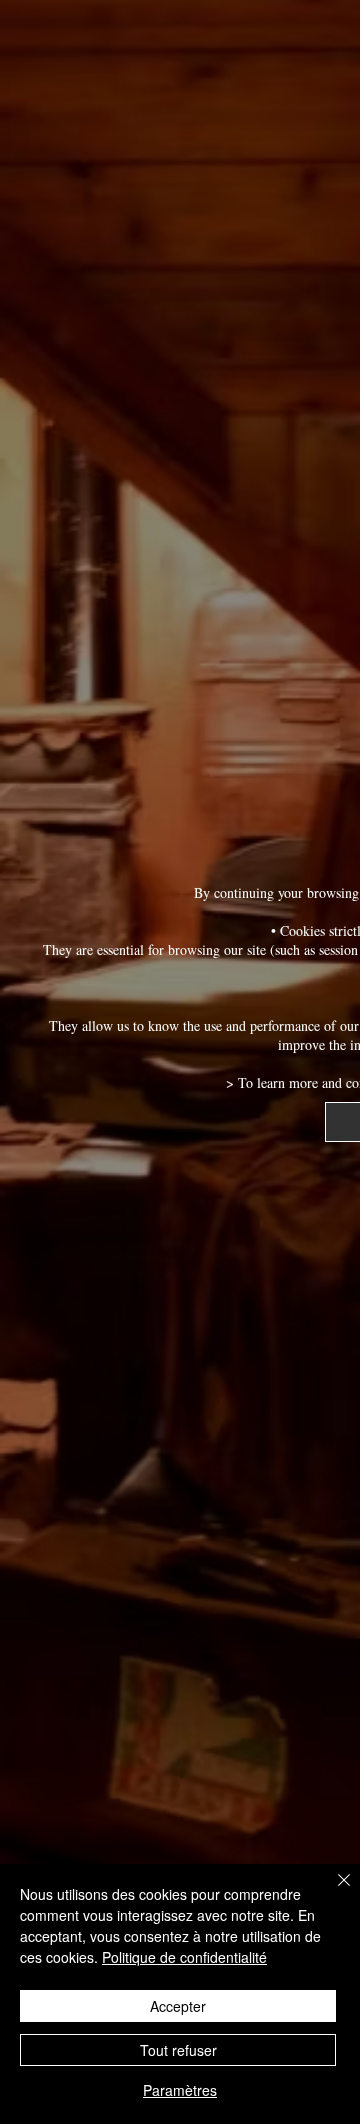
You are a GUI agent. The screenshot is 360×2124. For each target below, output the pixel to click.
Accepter (178, 2006)
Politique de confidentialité (184, 1957)
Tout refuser (178, 2050)
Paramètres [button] (180, 2090)
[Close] (332, 1892)
